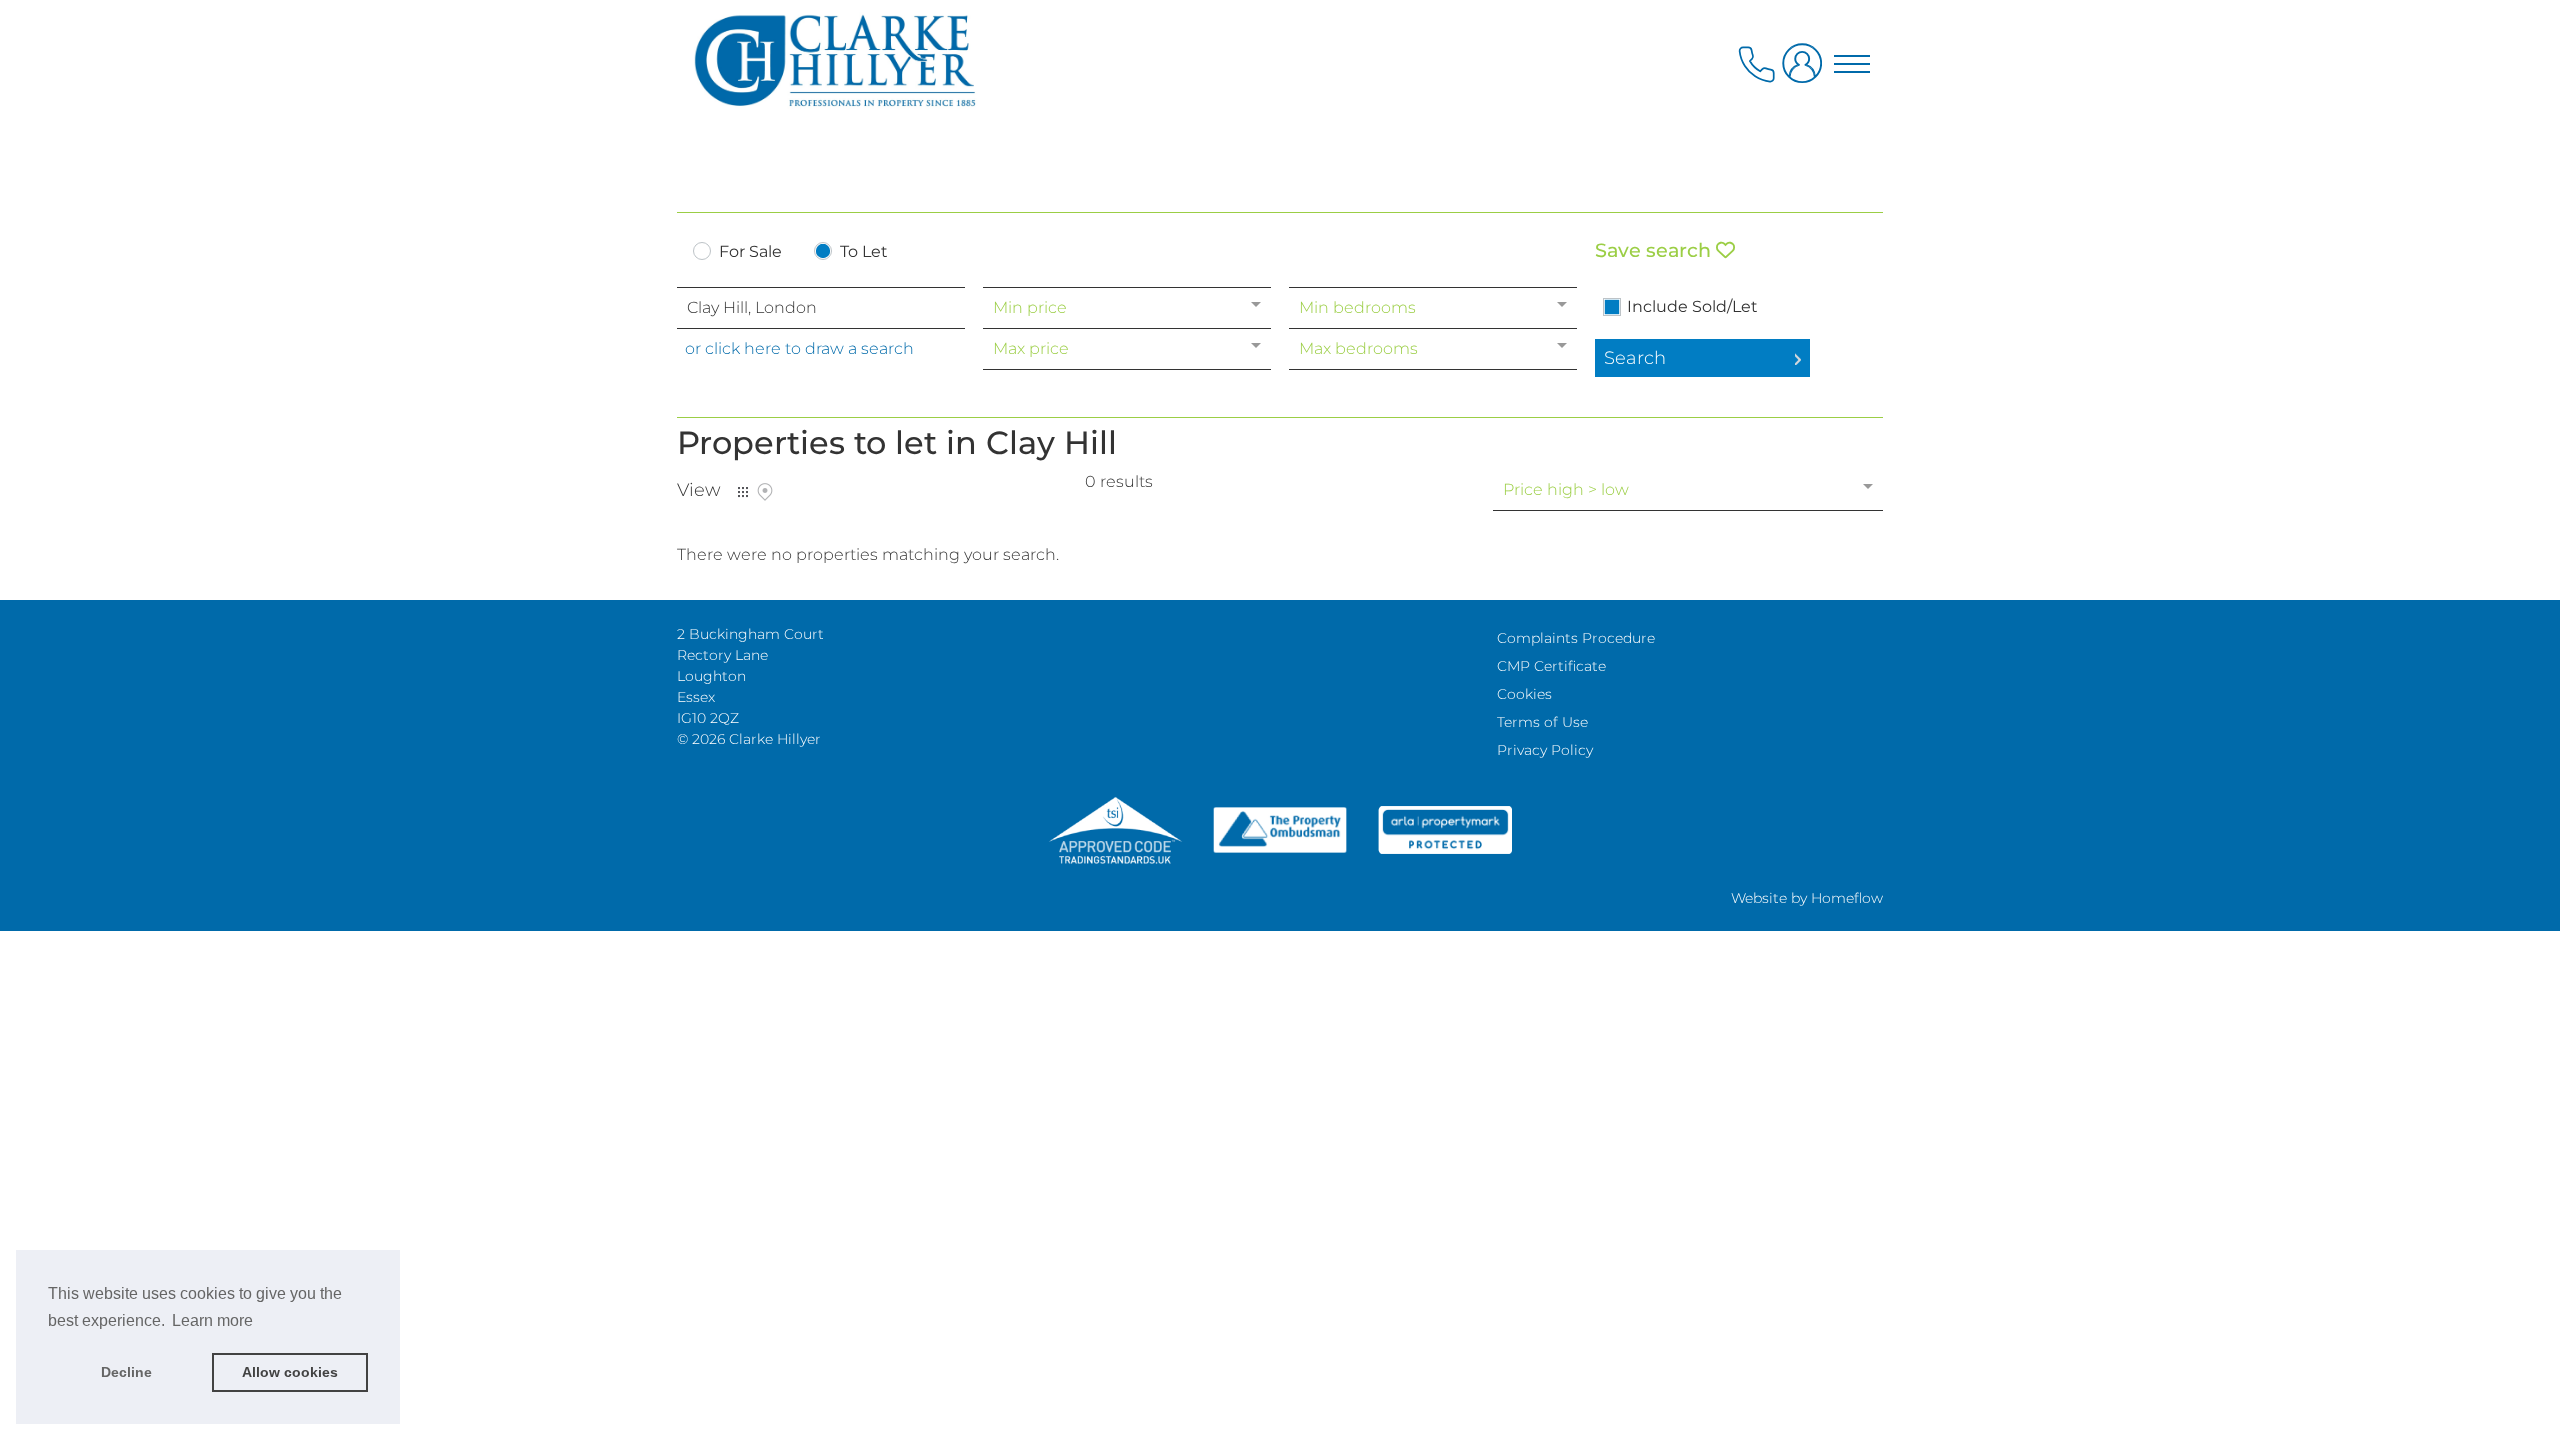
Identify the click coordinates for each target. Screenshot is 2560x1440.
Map (765, 492)
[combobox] (821, 308)
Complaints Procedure (1576, 638)
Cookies (1524, 694)
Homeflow (1847, 898)
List (743, 492)
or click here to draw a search (799, 348)
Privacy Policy (1545, 750)
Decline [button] (126, 1372)
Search (1635, 358)
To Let (864, 252)
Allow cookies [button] (290, 1372)
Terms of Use (1542, 722)
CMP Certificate (1551, 666)
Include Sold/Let (1692, 307)
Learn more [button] (212, 1320)
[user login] (1806, 71)
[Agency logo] (1280, 102)
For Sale (750, 252)
